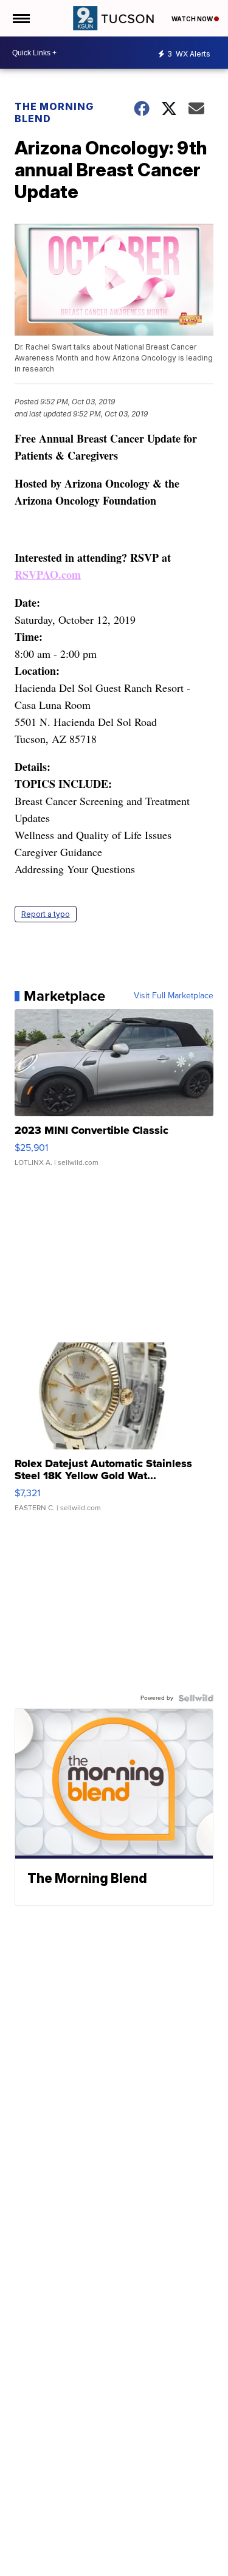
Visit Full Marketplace (174, 996)
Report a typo (46, 914)
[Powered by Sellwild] (196, 1698)
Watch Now (193, 19)
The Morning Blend (54, 112)
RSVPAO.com (48, 575)
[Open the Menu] (20, 18)
